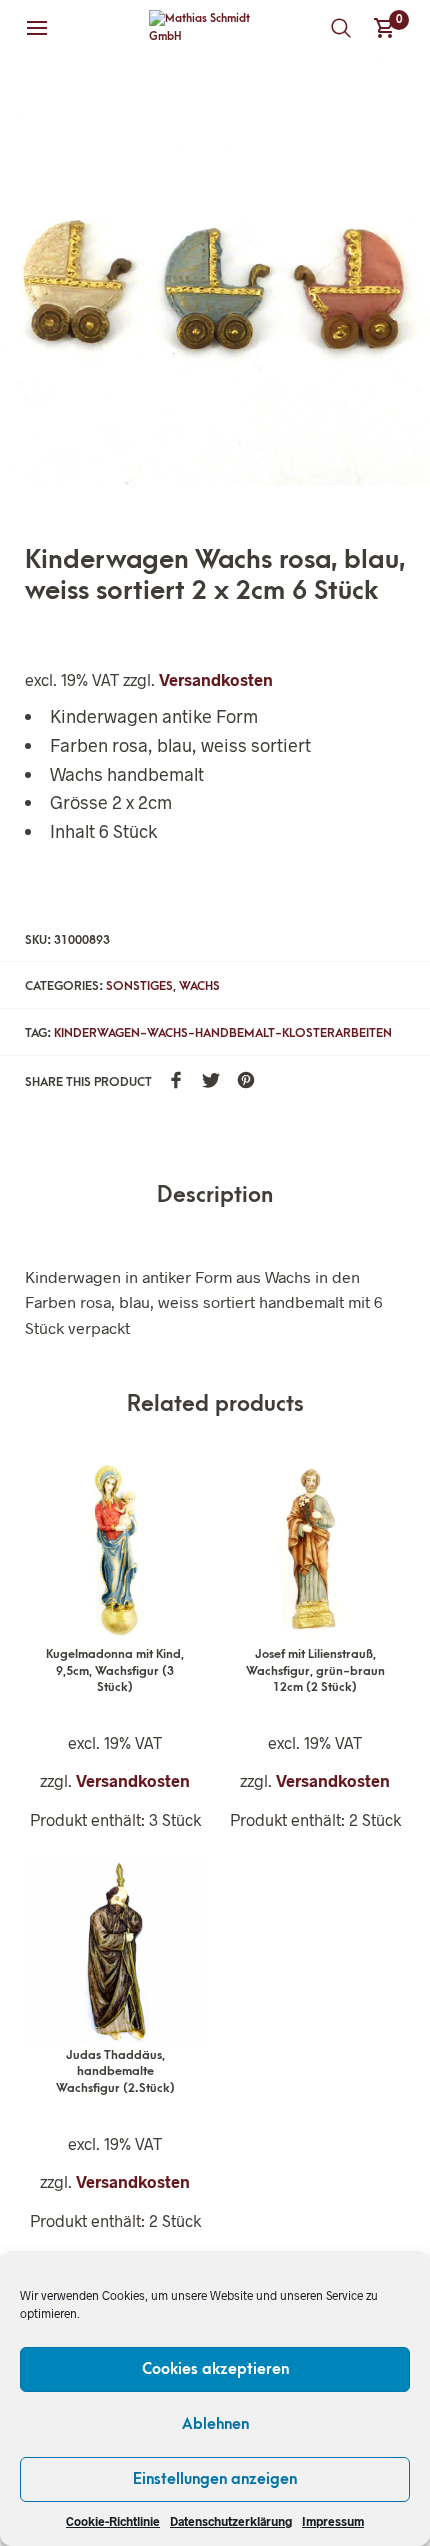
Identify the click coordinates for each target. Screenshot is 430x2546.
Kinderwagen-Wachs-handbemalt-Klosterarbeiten (223, 1033)
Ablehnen (215, 2424)
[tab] (215, 1196)
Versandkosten (216, 679)
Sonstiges (139, 986)
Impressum (333, 2521)
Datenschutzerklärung (231, 2521)
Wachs (199, 986)
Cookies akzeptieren (215, 2369)
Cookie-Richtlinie (113, 2521)
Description (215, 1195)
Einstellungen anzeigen (215, 2479)
